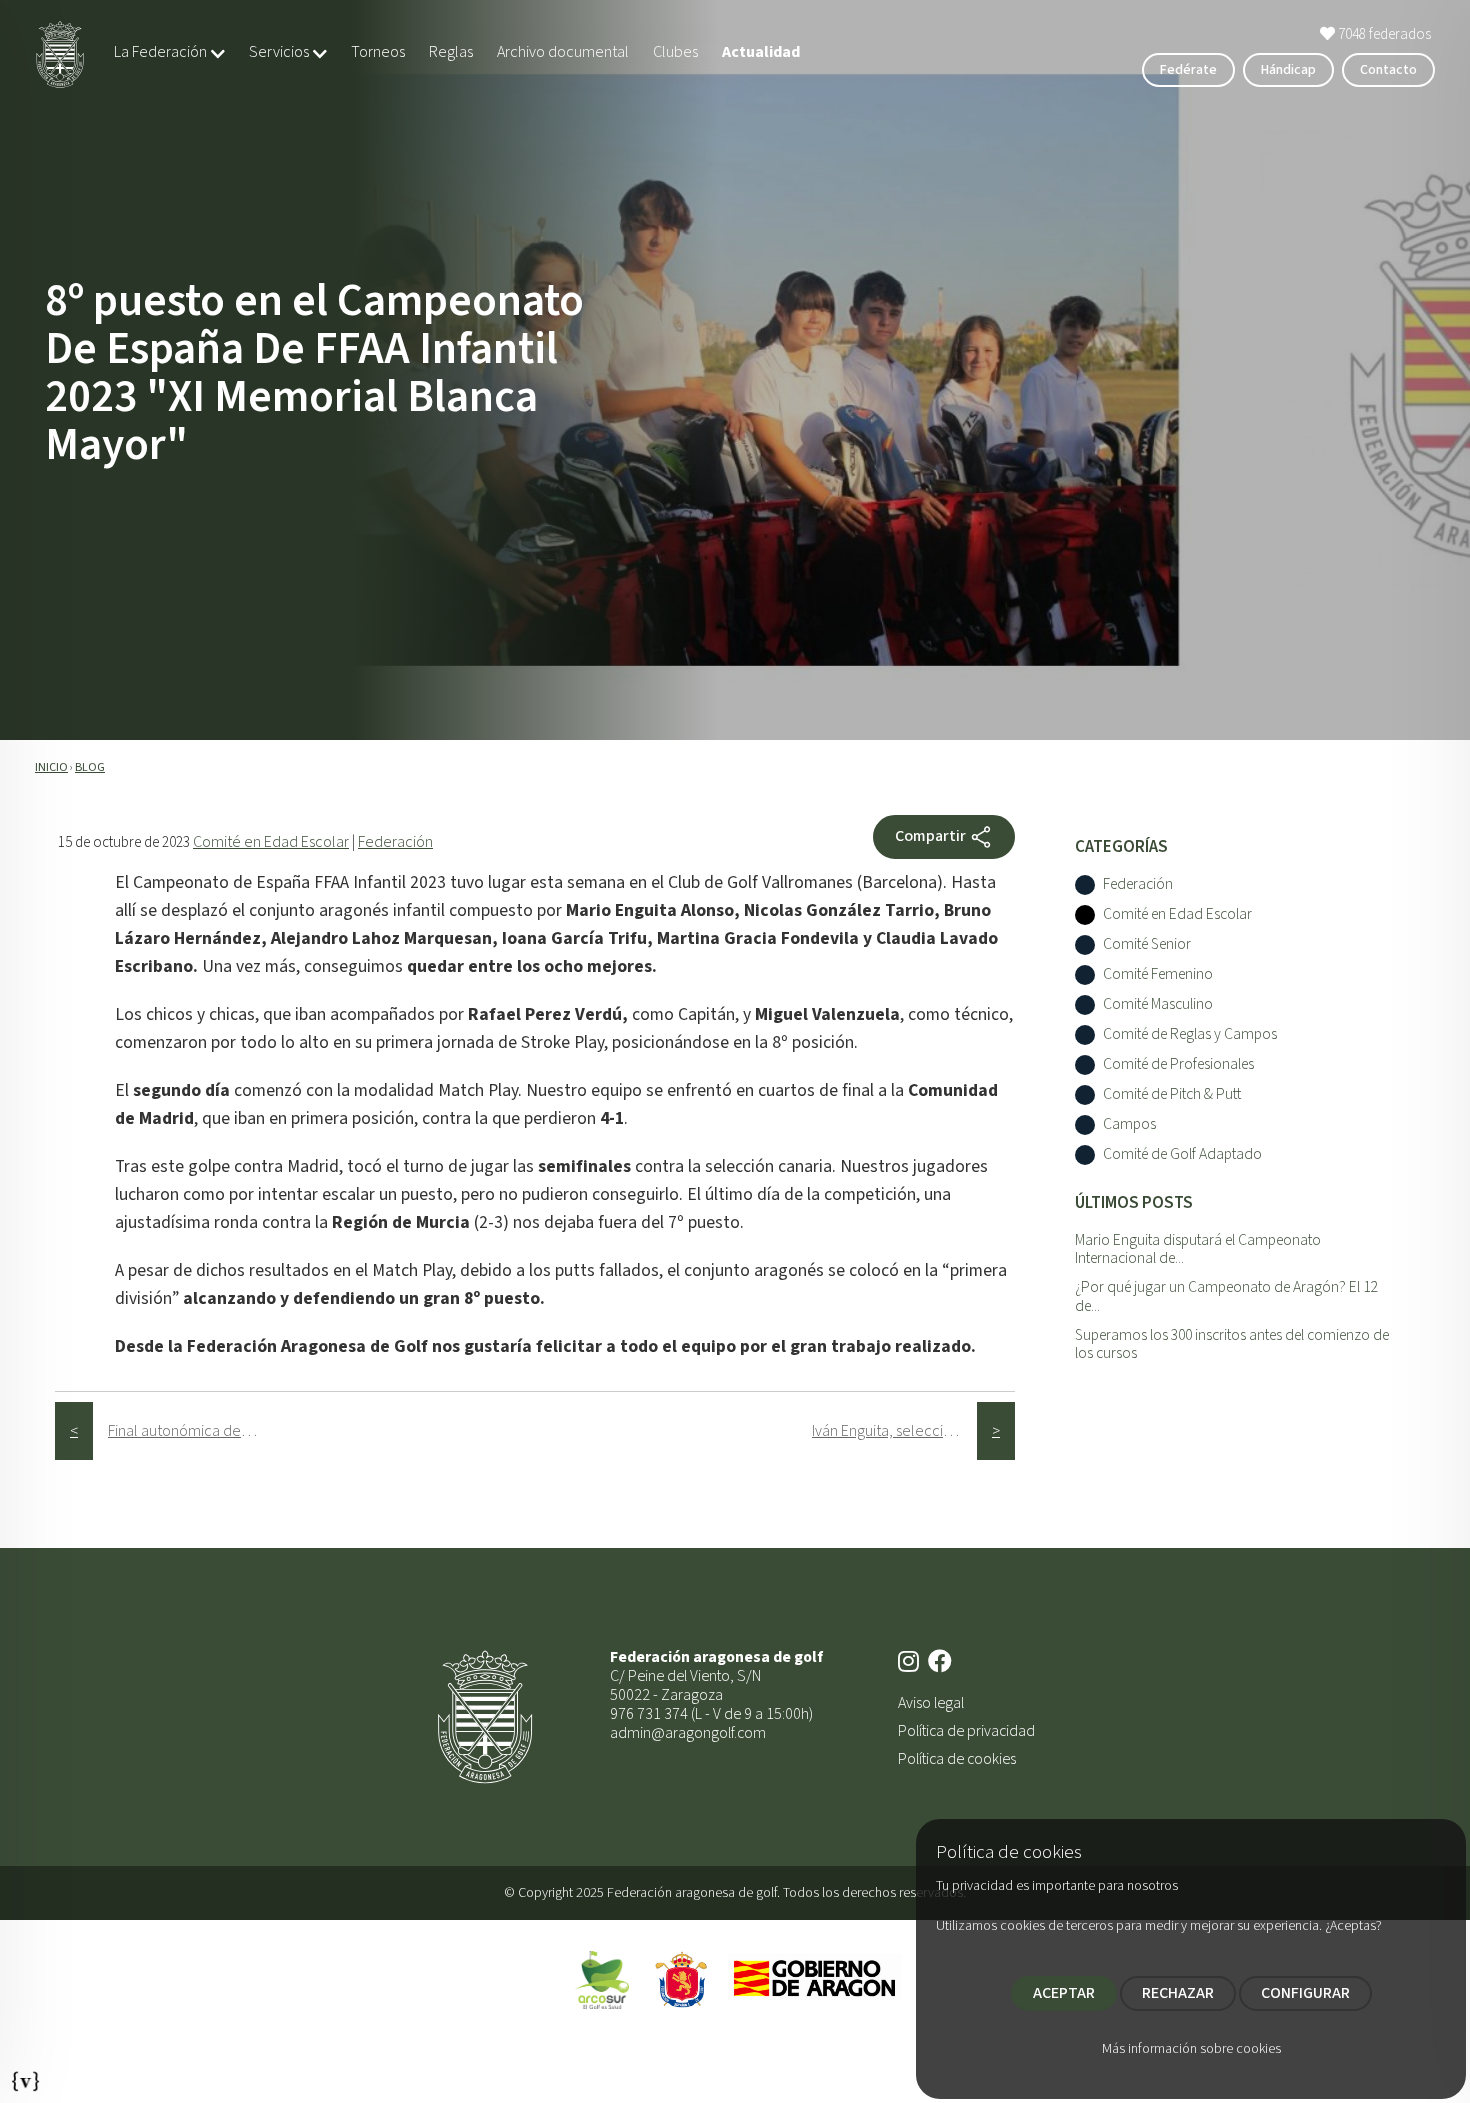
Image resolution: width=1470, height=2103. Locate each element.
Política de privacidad (966, 1731)
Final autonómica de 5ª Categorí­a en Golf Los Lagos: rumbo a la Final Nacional (190, 1431)
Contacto (1388, 70)
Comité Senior (1147, 945)
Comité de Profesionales (1178, 1065)
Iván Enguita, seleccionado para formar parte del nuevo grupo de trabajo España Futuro (894, 1431)
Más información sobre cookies (1191, 2049)
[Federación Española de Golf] (682, 1979)
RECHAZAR (1178, 1993)
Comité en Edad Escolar (271, 842)
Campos (1129, 1125)
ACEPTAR (1064, 1993)
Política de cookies (957, 1759)
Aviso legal (931, 1703)
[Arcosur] (602, 1979)
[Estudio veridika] (26, 2075)
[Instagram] (910, 1663)
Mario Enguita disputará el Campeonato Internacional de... (1198, 1249)
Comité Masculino (1158, 1005)
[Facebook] (942, 1663)
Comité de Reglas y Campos (1190, 1035)
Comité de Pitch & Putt (1172, 1095)
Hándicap (1288, 70)
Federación (395, 842)
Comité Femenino (1158, 975)
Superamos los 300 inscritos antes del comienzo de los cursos (1232, 1344)
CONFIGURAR (1305, 1993)
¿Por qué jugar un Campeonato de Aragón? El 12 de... (1226, 1296)
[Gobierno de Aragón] (815, 1979)
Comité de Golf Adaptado (1182, 1155)
